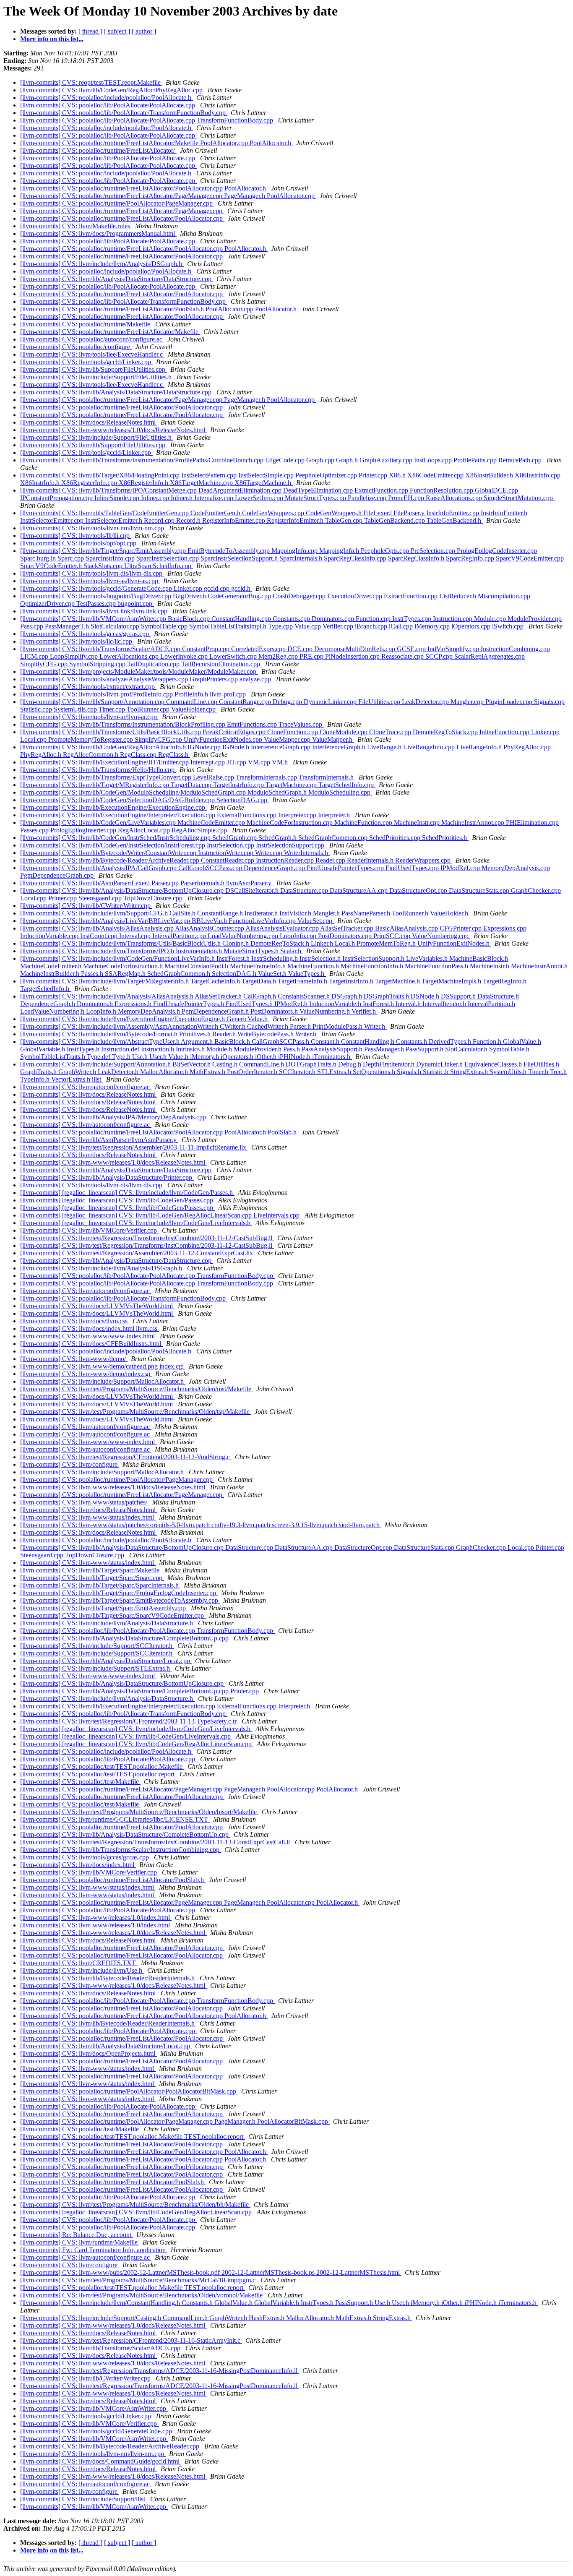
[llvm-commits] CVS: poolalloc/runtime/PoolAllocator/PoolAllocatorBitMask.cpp (129, 2091)
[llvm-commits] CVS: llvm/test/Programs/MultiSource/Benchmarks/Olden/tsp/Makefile (136, 1412)
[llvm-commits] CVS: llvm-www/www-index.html (88, 1336)
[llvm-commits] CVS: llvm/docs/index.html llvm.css (90, 1328)
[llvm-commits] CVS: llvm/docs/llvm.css (75, 1321)
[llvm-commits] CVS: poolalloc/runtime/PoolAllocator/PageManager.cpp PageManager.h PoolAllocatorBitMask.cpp (175, 2121)
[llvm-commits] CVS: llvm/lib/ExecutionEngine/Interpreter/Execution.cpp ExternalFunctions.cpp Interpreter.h (166, 1706)
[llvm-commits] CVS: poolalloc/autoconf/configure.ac (92, 339)
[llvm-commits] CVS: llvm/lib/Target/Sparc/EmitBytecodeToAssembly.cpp (120, 1600)
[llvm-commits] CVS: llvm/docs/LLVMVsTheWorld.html (97, 1306)
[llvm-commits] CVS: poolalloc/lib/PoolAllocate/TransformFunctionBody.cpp (124, 113)
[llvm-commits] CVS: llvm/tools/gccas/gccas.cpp (85, 634)
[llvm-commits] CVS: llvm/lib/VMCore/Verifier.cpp (89, 1230)
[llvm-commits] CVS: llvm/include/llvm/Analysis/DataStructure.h (107, 1623)
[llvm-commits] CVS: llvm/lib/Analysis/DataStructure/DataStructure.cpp (117, 279)
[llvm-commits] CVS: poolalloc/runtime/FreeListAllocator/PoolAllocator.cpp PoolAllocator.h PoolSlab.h (159, 1132)
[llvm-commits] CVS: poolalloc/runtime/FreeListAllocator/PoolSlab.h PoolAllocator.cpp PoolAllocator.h (159, 309)
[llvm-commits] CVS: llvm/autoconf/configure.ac (86, 1087)
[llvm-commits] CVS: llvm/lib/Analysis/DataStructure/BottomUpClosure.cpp (123, 1683)
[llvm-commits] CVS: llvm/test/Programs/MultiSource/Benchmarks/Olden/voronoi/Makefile (142, 2295)
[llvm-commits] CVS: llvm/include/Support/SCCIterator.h (97, 1646)
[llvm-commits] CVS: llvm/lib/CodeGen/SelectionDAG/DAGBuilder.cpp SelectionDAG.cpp (145, 800)
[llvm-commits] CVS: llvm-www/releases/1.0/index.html (96, 1918)
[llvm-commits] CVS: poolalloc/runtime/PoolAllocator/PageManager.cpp (117, 203)
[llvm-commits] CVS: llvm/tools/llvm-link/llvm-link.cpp (95, 611)
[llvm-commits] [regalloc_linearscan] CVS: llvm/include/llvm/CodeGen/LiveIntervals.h (136, 1223)
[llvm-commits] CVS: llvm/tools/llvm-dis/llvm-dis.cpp (92, 573)
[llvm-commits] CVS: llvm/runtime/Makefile (80, 2242)
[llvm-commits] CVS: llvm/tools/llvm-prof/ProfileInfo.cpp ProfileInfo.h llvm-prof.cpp (134, 694)
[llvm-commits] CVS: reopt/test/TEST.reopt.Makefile (91, 82)
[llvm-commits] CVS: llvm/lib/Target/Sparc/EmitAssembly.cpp (104, 1608)
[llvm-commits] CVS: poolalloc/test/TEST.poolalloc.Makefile (102, 1766)
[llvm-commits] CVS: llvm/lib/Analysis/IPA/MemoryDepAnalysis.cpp (114, 1117)
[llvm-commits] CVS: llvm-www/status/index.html (88, 1517)
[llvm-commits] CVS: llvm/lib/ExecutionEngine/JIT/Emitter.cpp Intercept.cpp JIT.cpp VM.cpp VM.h (155, 762)
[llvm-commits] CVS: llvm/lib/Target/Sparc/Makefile (91, 1570)
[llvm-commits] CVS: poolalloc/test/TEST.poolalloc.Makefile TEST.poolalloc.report (133, 2137)
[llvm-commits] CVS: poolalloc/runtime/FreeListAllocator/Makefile (110, 332)
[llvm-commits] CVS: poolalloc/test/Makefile (80, 1782)
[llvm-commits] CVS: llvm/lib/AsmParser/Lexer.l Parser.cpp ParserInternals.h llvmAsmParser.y (147, 883)
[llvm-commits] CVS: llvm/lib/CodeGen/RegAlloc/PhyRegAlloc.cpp (112, 90)
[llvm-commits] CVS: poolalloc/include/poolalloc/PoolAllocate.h (107, 98)
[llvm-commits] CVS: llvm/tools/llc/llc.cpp (77, 641)
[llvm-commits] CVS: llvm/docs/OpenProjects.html (89, 2053)
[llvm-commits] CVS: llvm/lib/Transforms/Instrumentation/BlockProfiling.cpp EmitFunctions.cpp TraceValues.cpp (172, 724)
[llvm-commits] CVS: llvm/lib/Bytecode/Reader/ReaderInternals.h (108, 1978)
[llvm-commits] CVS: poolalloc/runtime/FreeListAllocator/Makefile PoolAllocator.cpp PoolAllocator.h (156, 143)
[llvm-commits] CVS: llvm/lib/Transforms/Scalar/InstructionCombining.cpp (121, 1850)
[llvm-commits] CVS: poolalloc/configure (76, 347)
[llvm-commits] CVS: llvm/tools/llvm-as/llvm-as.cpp (90, 581)
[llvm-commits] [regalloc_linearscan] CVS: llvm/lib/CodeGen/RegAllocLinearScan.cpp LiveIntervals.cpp (161, 1215)
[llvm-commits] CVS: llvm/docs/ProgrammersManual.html (98, 233)
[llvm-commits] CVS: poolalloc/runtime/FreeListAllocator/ (98, 150)
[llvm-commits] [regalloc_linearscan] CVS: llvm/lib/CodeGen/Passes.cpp (117, 1200)
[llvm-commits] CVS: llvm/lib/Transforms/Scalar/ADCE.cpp (101, 2348)
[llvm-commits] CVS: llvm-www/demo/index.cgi (86, 1374)
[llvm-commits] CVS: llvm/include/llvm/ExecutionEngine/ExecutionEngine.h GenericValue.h (145, 1019)
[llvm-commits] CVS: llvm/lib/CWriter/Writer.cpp (86, 906)
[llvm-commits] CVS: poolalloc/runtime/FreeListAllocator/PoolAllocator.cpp (122, 218)
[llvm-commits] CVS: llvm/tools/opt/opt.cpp (79, 543)
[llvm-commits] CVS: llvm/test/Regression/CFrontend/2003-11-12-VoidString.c (126, 1457)
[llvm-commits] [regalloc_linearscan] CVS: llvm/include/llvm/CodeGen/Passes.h (127, 1193)
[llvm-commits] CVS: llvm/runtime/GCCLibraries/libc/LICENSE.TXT (115, 1819)
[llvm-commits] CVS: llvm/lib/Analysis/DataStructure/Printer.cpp (107, 1177)
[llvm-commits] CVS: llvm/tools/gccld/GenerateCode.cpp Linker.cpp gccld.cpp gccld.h (136, 588)
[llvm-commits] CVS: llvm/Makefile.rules (76, 226)
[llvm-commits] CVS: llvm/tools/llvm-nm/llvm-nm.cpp (93, 528)
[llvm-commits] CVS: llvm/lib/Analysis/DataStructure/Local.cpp (106, 1661)
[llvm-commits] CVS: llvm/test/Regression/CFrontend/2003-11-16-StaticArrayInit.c (131, 2340)
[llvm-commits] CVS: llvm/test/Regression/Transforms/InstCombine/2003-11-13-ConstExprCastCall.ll (156, 1842)
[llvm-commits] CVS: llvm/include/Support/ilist (83, 2499)
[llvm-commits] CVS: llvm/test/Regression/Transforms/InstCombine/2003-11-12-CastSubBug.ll (147, 1238)
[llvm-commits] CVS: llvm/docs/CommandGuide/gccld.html (101, 2461)
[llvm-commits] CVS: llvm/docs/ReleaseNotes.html (89, 422)
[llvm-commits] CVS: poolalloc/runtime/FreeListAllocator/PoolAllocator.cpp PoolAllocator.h (144, 188)
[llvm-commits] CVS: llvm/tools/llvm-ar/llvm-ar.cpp (89, 717)
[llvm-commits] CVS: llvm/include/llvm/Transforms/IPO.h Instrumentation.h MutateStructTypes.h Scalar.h (161, 951)
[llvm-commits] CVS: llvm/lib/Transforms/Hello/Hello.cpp (98, 770)
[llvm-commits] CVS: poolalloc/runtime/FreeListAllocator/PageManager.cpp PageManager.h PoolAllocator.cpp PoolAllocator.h (190, 1789)
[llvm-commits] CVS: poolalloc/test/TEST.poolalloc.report (98, 1774)
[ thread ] (90, 31)
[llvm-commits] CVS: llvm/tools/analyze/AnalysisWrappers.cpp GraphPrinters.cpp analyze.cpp (146, 679)
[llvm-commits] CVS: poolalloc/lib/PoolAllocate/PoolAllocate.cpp (108, 105)
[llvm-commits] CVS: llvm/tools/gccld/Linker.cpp (86, 362)
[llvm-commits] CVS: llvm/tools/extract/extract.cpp (88, 687)
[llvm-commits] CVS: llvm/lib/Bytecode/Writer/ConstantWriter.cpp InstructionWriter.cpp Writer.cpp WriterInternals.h (175, 853)
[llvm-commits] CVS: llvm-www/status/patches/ (85, 1502)
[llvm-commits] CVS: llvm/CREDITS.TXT (79, 1963)
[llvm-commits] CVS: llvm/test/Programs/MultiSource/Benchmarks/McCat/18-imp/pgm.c (139, 2280)
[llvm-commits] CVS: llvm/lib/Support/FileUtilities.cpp (94, 369)
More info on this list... (52, 39)
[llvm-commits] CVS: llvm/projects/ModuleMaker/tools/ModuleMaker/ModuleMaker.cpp (139, 671)
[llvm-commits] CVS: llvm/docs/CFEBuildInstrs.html (91, 1344)
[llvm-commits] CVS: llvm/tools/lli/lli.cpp (76, 536)
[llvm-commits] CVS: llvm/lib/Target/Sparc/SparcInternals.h (100, 1585)
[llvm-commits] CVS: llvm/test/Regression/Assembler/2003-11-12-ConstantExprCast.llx (137, 1253)
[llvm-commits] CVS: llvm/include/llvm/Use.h (82, 1970)
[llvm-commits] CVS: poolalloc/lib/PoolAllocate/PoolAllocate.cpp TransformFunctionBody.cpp (147, 120)
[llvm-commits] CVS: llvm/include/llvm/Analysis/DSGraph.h (102, 264)
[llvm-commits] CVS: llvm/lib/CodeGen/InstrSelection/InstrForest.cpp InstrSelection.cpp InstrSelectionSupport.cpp (173, 845)
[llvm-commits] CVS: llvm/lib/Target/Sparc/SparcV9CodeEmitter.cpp (113, 1615)
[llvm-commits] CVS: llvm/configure (70, 1464)
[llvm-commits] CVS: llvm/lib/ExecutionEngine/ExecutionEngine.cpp (113, 807)
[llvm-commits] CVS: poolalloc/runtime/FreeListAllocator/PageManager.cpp (122, 211)
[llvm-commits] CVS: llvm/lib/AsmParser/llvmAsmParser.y (99, 1140)
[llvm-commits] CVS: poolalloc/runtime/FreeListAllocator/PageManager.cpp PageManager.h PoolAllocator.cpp (168, 196)
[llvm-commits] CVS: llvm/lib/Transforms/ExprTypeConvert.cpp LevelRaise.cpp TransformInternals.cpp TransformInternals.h (188, 777)
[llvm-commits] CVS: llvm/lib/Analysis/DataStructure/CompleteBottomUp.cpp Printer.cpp (140, 1691)
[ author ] (144, 31)
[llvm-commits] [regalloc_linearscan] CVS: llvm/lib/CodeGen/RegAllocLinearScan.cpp (137, 1744)
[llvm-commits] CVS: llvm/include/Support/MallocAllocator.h (103, 1381)
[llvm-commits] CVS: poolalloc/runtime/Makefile (86, 324)
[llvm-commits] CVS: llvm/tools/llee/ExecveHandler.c (92, 354)
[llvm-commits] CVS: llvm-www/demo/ (74, 1359)
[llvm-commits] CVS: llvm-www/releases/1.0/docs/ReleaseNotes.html (113, 430)
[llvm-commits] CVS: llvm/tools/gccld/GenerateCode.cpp (97, 2431)
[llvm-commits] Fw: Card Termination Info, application (94, 2250)
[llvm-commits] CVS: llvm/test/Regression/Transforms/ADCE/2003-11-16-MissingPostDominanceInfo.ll (160, 2371)
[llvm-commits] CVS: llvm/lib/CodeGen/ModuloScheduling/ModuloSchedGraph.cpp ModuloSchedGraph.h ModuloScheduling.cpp (196, 792)
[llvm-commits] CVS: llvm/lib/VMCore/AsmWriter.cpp (94, 2408)
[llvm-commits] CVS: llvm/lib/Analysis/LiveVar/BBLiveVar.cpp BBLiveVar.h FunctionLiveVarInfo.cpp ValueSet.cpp (177, 921)
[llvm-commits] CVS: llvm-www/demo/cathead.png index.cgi (103, 1366)
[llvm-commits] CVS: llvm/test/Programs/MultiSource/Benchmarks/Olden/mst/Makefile (137, 1389)
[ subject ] (117, 31)
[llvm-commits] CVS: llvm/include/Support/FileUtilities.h (97, 377)
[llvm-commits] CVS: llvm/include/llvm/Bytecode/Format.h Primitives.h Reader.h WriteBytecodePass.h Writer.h (169, 1034)
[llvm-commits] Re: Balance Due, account (77, 2235)
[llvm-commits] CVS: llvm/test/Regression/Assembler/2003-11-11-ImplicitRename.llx (134, 1147)
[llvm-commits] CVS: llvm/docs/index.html (78, 1865)
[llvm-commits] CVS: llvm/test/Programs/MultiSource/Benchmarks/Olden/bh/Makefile (135, 2204)
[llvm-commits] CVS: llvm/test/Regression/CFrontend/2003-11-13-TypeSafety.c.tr (129, 1721)
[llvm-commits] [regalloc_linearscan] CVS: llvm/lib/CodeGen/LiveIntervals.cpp (126, 1736)
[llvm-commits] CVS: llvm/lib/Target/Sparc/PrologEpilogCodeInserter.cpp (119, 1593)
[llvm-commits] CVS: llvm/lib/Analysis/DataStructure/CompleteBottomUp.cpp (125, 1638)
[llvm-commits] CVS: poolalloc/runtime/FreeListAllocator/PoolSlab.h (113, 1880)
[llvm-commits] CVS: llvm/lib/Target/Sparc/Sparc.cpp (92, 1578)
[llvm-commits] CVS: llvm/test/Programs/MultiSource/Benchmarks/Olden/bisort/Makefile (139, 1812)
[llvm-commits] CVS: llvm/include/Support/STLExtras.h (96, 1668)
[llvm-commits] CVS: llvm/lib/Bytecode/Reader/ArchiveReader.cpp (111, 2446)
